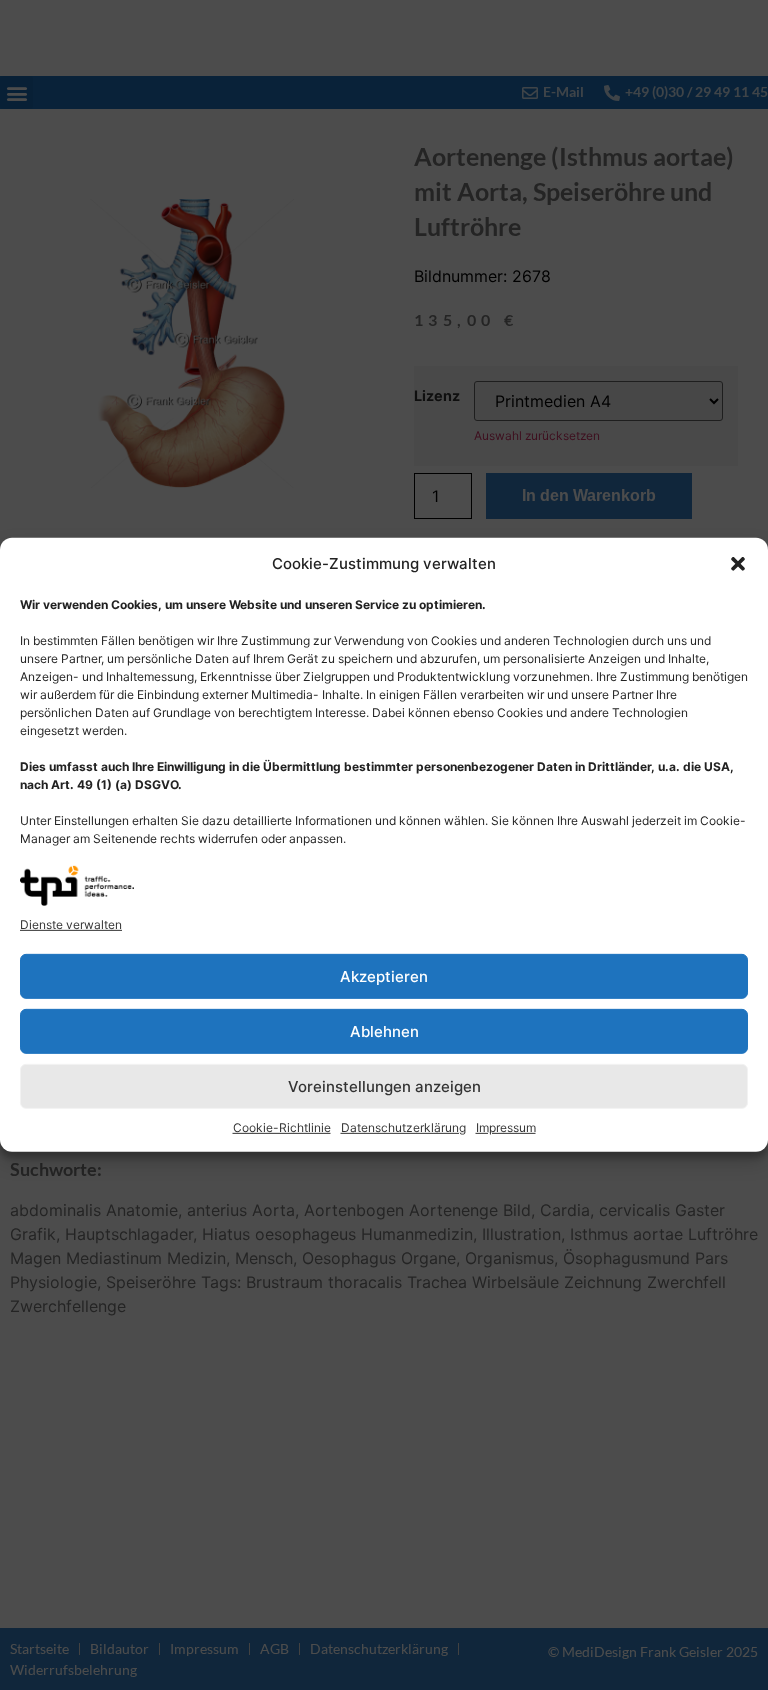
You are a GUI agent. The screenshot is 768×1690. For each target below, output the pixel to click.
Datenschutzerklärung (403, 1127)
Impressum (506, 1127)
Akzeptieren (384, 976)
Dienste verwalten (71, 924)
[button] (738, 564)
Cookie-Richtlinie (282, 1127)
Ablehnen (384, 1031)
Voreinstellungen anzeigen (384, 1086)
